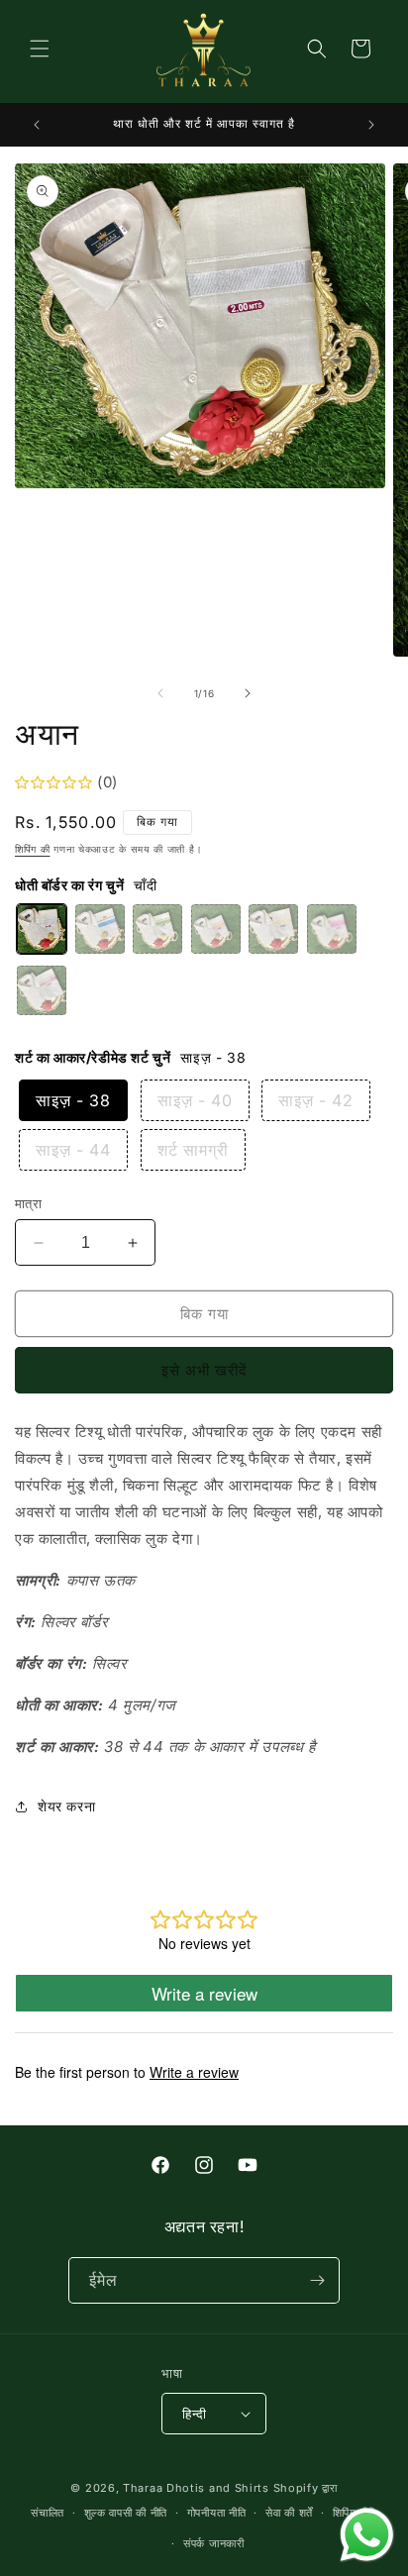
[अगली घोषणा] (371, 125)
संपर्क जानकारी (214, 2543)
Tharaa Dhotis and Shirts (196, 2488)
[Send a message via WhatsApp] (367, 2535)
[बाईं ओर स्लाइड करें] (160, 693)
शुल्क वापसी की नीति (126, 2513)
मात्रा (28, 1203)
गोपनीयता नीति (217, 2513)
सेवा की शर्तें (289, 2513)
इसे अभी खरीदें (204, 1370)
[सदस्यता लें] (317, 2280)
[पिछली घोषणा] (37, 125)
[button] (40, 49)
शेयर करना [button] (66, 1806)
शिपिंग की (33, 849)
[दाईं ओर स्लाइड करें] (248, 693)
